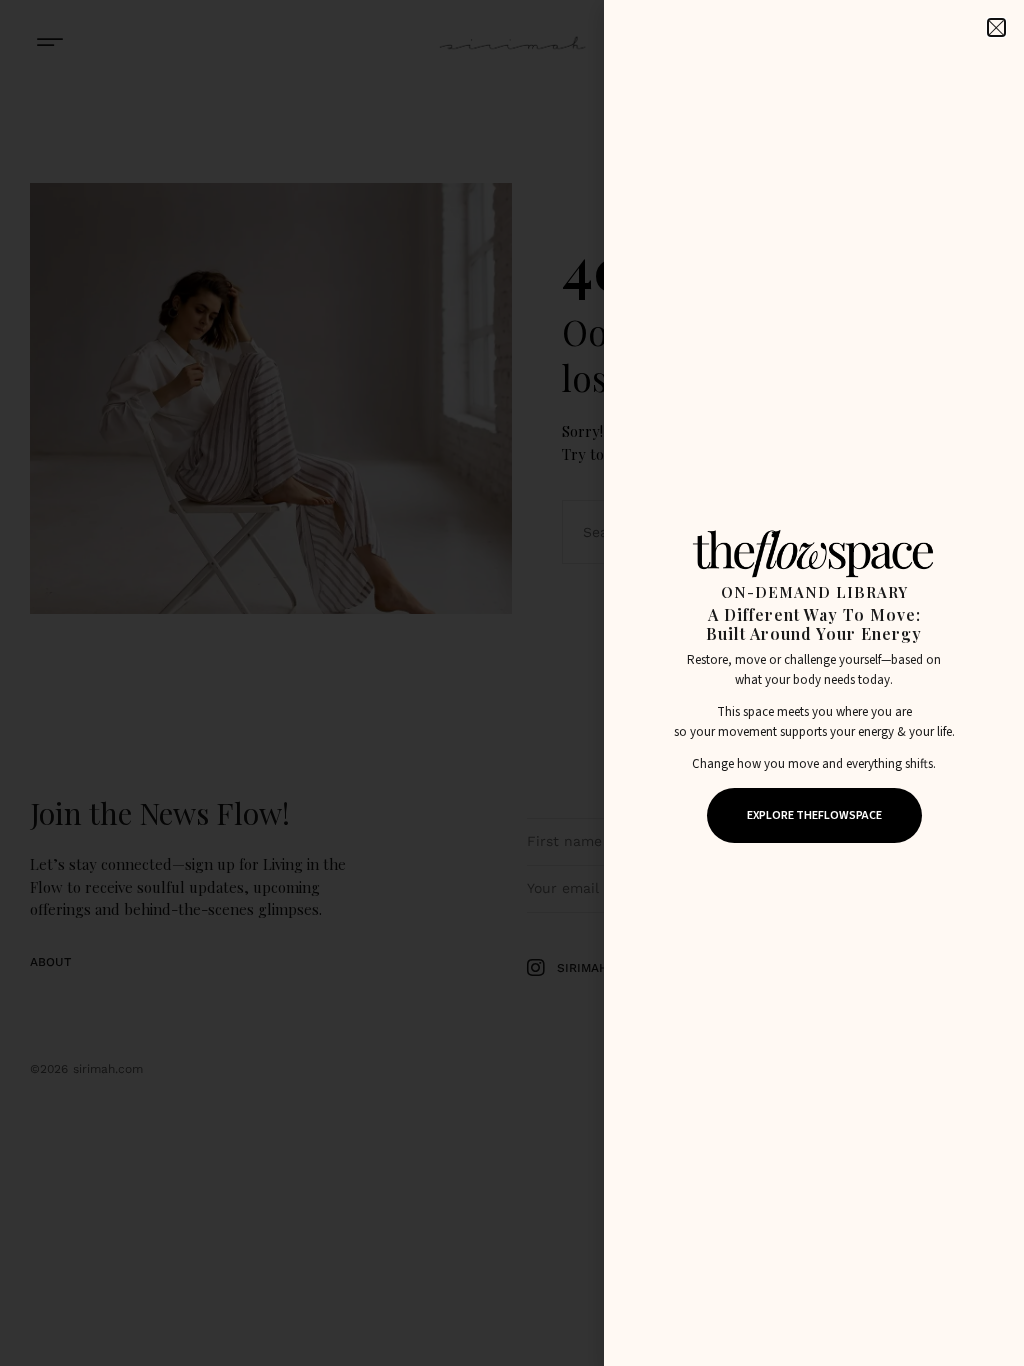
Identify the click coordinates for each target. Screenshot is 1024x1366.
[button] (996, 27)
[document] (512, 683)
